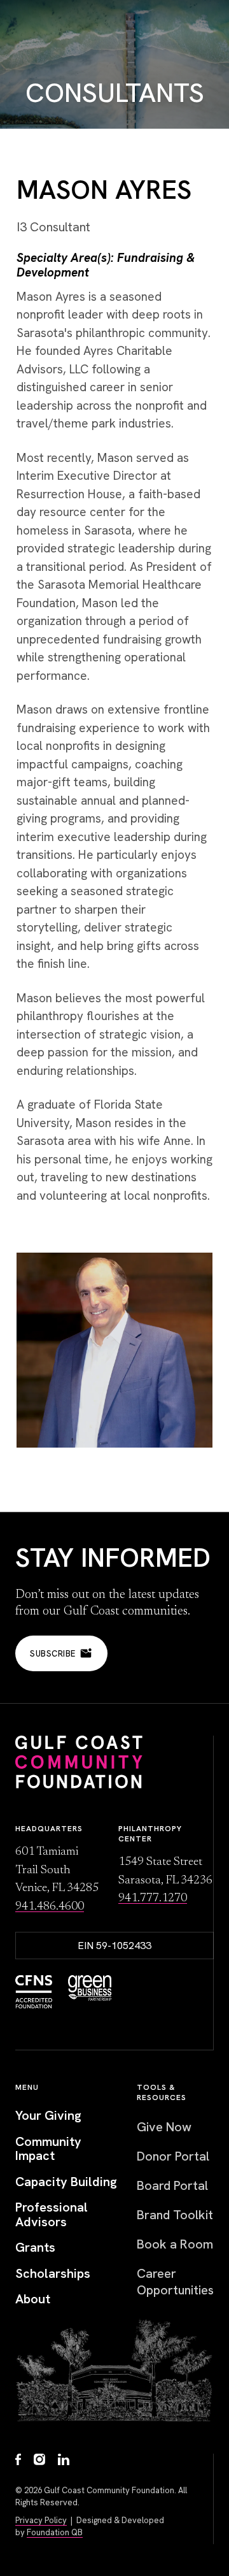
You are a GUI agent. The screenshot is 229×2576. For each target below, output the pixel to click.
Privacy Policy (41, 2520)
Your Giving (48, 2116)
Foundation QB (55, 2532)
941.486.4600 (50, 1907)
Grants (35, 2248)
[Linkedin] (64, 2461)
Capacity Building (66, 2182)
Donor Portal (173, 2156)
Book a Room (175, 2244)
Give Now (164, 2127)
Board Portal (172, 2185)
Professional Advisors (52, 2214)
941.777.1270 (153, 1898)
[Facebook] (18, 2461)
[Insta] (39, 2461)
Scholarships (53, 2274)
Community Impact (48, 2149)
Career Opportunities (175, 2282)
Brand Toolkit (175, 2215)
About (33, 2299)
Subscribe (53, 1654)
